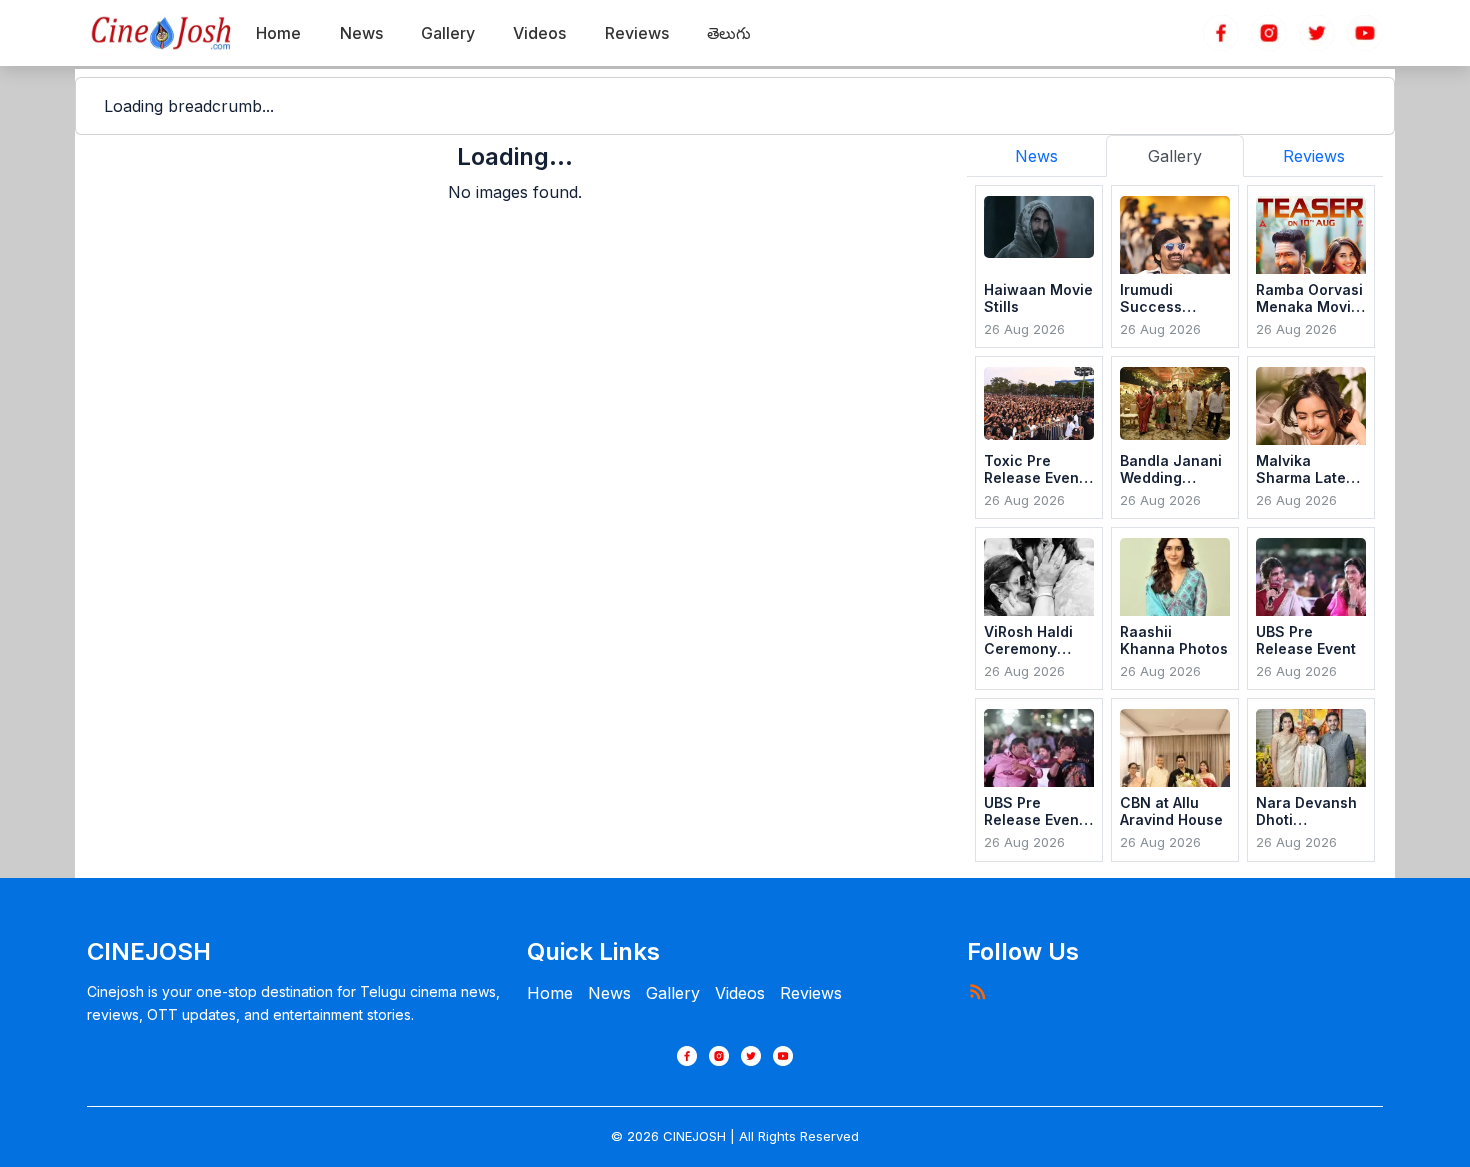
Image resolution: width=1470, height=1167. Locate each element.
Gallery (673, 993)
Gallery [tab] (1175, 156)
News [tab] (1036, 156)
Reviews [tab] (1314, 156)
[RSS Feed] (977, 991)
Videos (740, 993)
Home (550, 993)
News (609, 993)
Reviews (811, 993)
